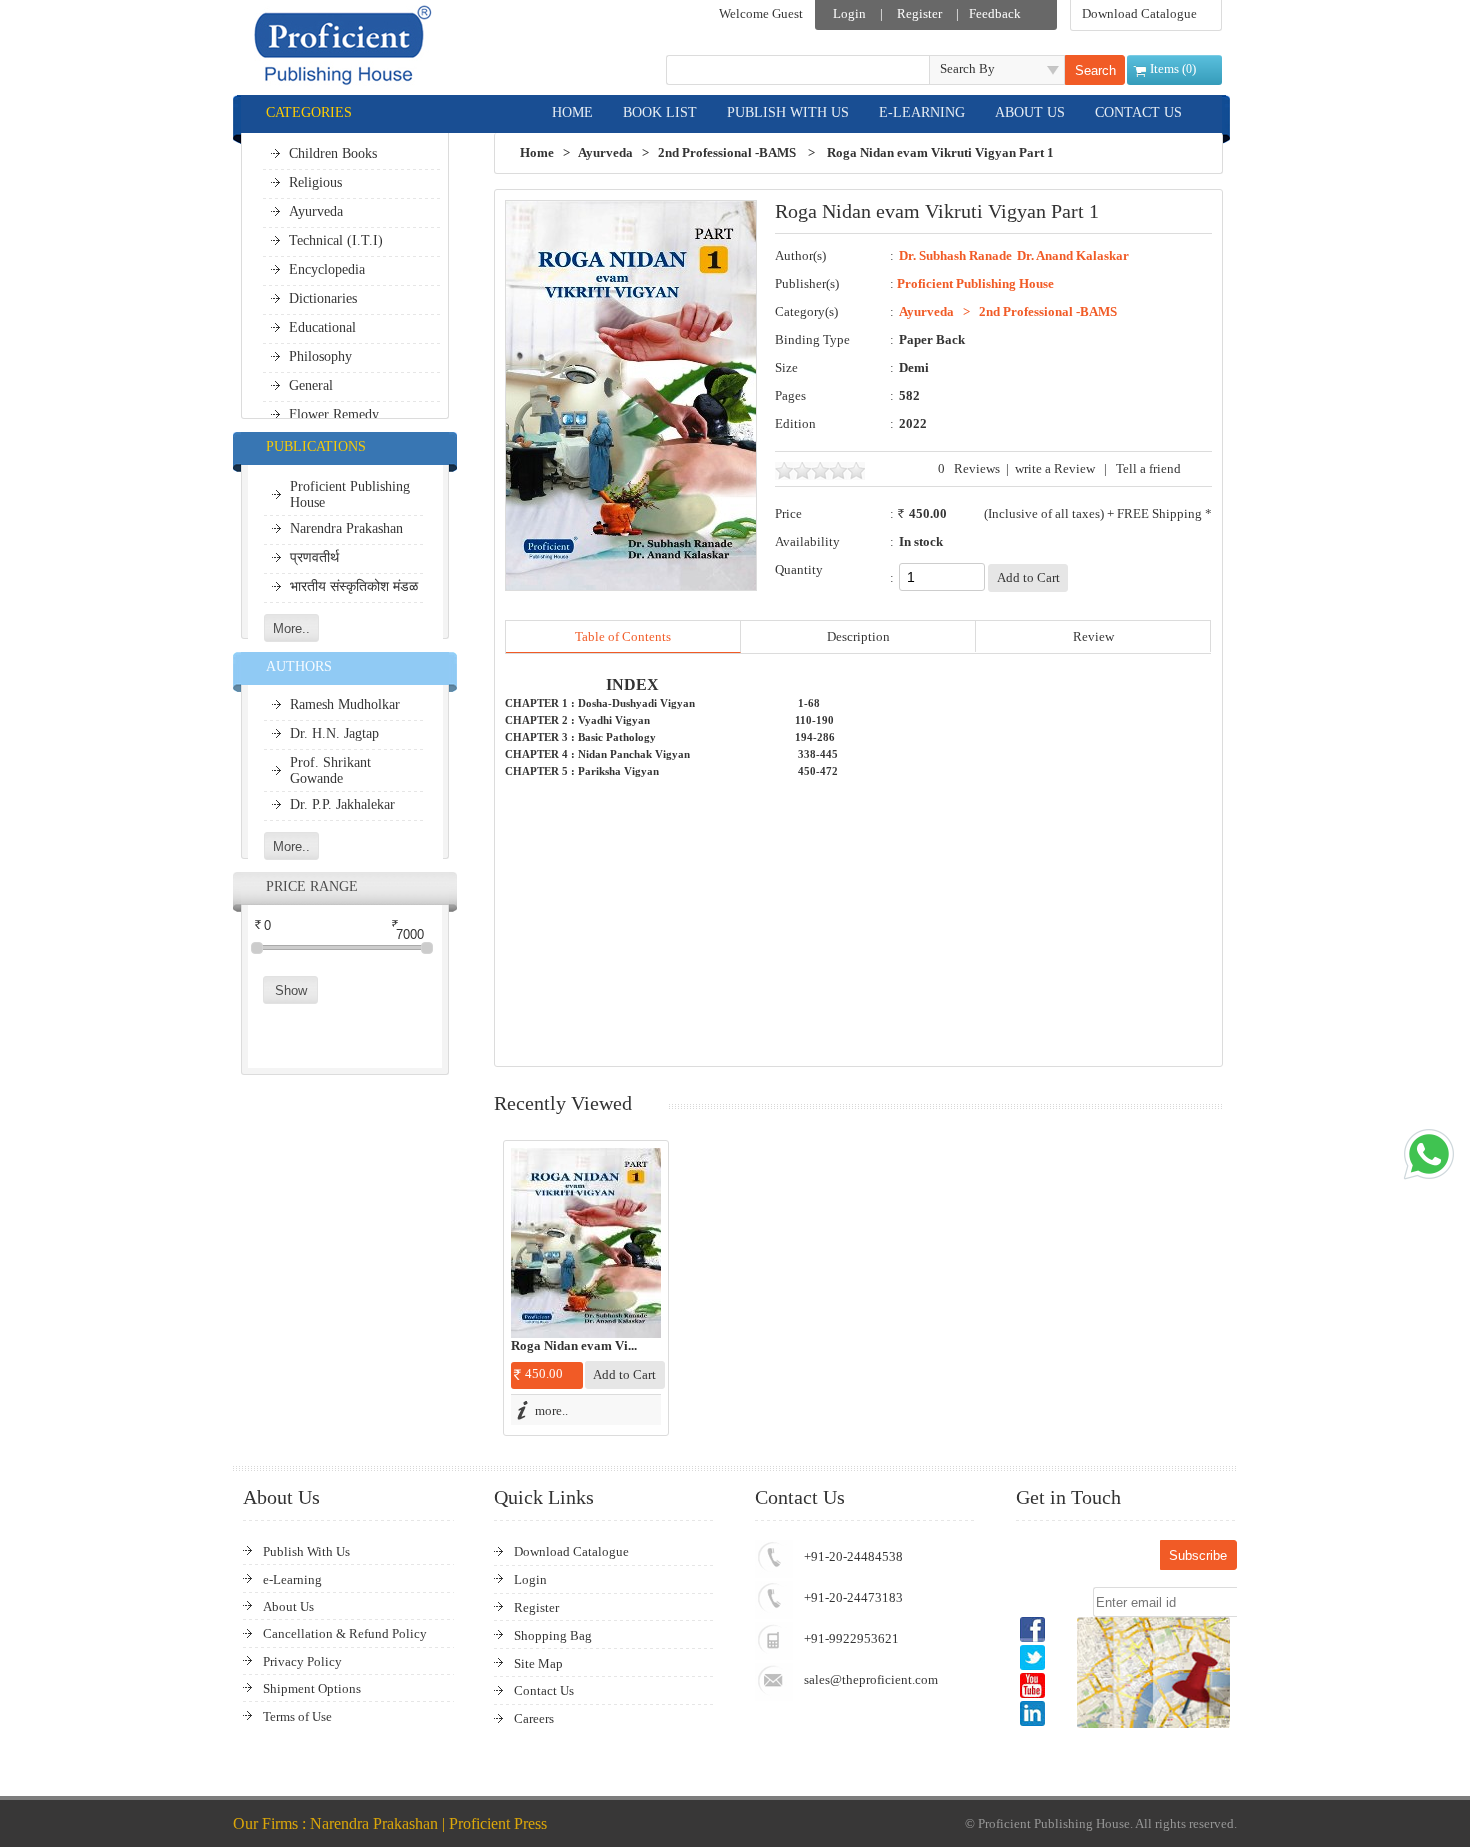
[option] (586, 1288)
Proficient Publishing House (975, 283)
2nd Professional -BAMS (727, 152)
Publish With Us (306, 1551)
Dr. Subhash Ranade (955, 256)
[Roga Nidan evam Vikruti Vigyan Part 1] (586, 1243)
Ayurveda (605, 152)
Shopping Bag (553, 1635)
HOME (572, 112)
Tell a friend (1148, 468)
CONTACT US (1138, 112)
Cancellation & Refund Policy (345, 1633)
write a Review (1055, 468)
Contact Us (544, 1690)
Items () (1173, 68)
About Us (288, 1606)
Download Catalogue (1139, 13)
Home (537, 152)
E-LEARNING (922, 112)
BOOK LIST (660, 112)
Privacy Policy (302, 1661)
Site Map (538, 1663)
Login (849, 13)
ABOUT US (1030, 112)
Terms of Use (297, 1716)
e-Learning (292, 1579)
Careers (534, 1718)
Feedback (995, 13)
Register (919, 13)
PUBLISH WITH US (788, 112)
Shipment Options (312, 1688)
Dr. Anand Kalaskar (1073, 256)
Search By (967, 68)
